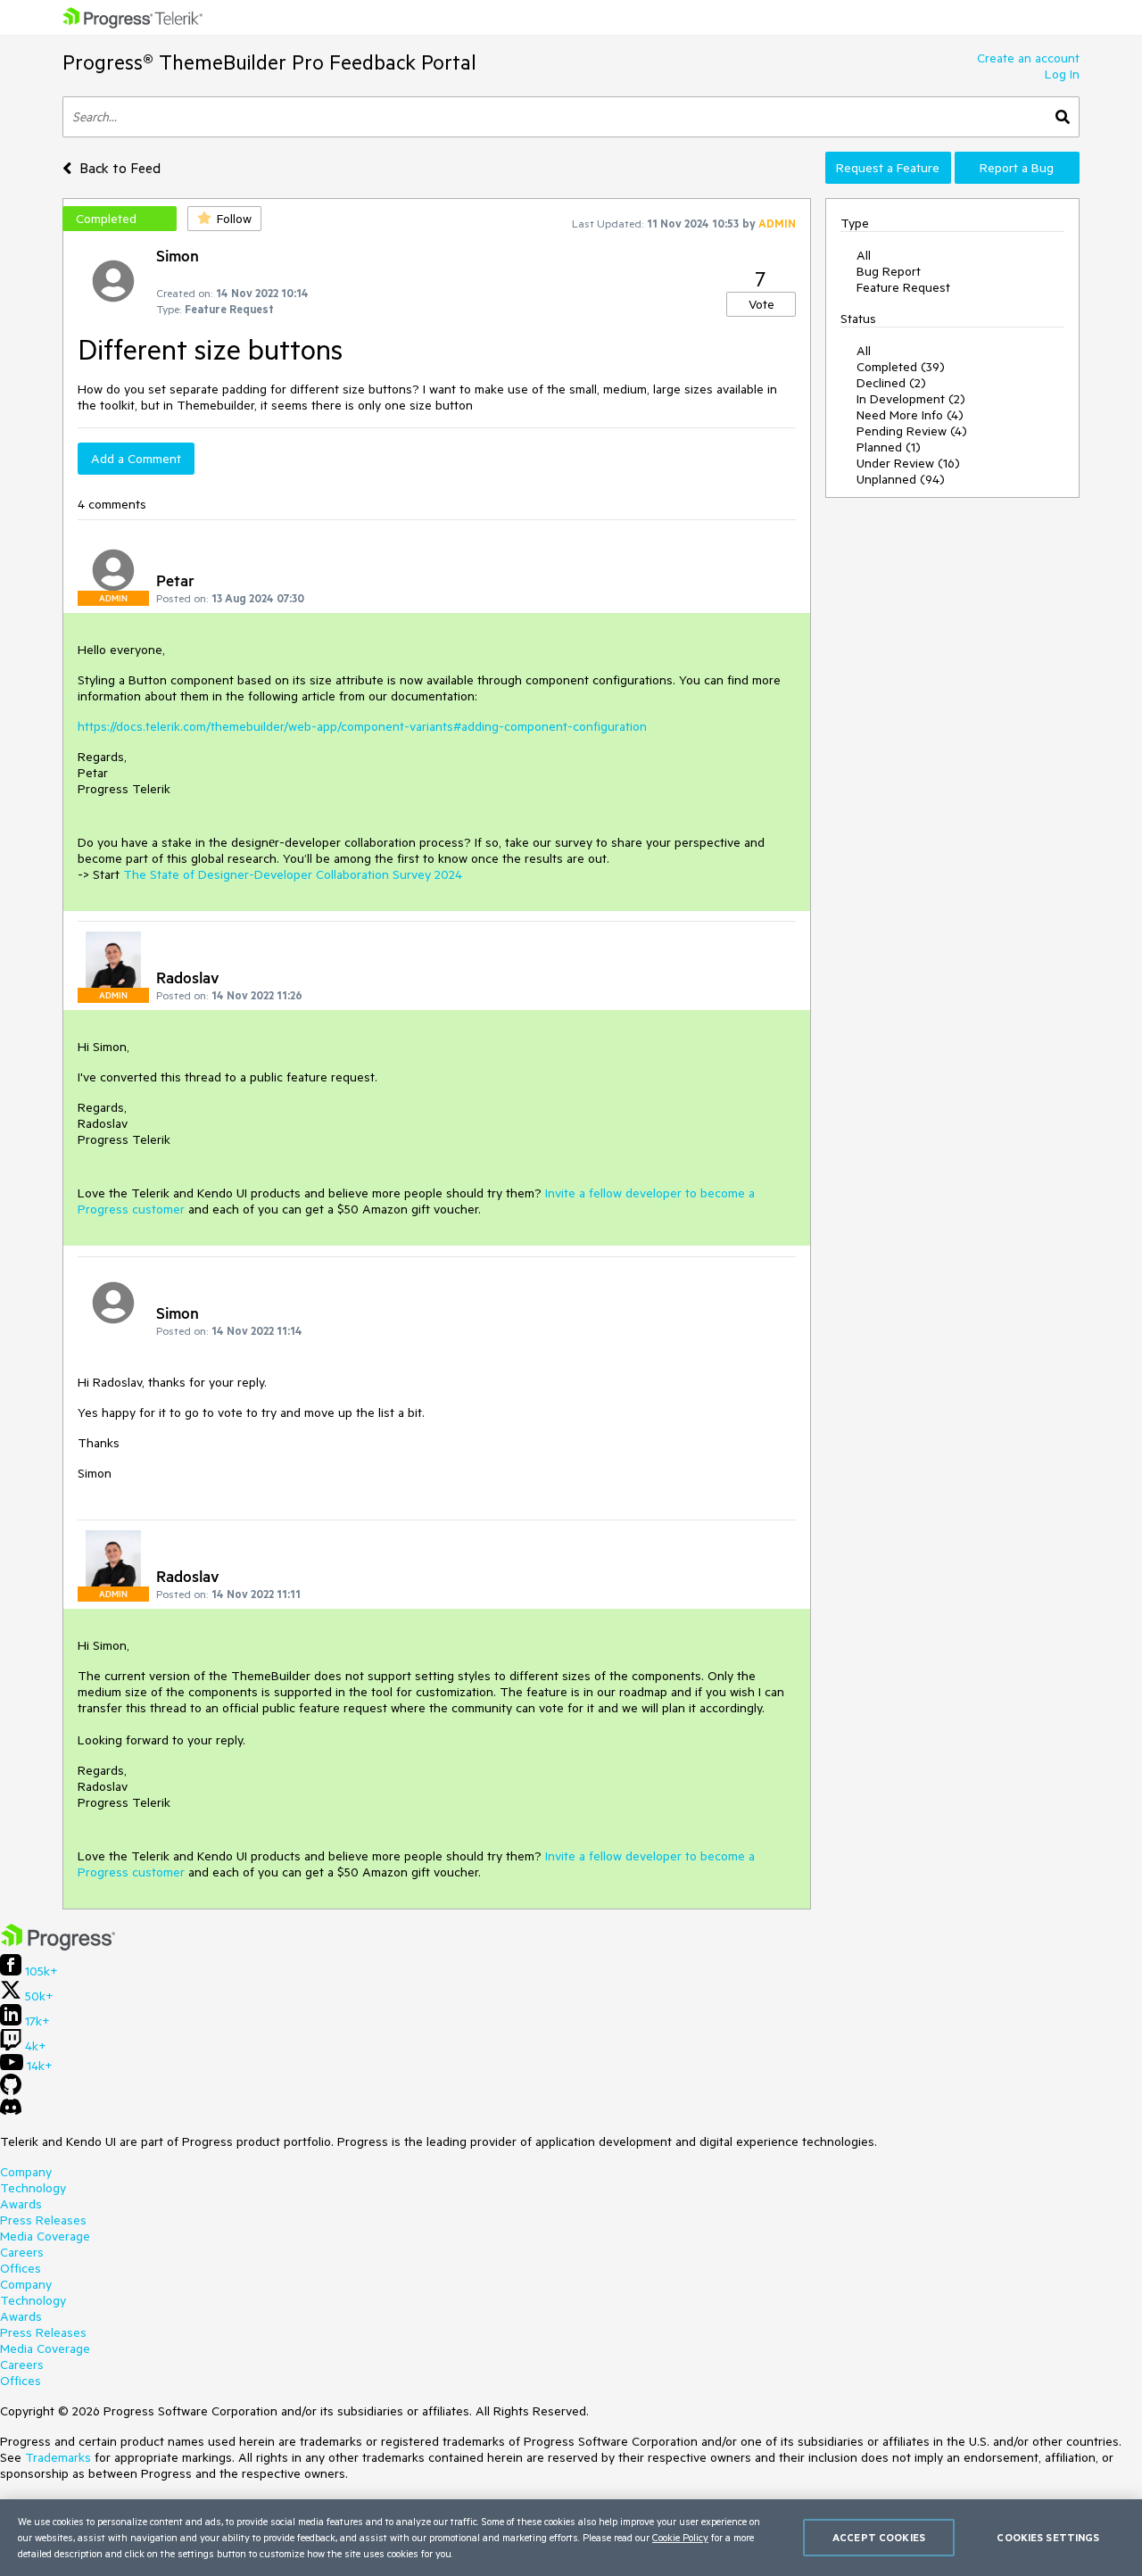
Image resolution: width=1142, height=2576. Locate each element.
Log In (1062, 74)
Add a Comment (136, 459)
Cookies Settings (1048, 2537)
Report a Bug (1017, 168)
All (864, 255)
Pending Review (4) (912, 431)
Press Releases (43, 2220)
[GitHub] (11, 2091)
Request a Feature (888, 168)
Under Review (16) (908, 463)
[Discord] (11, 2111)
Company (26, 2172)
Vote (761, 304)
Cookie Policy (680, 2537)
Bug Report (889, 271)
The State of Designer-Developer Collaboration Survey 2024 (293, 874)
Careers (22, 2252)
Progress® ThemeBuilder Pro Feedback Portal (269, 62)
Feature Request (903, 287)
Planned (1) (889, 447)
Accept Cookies (879, 2537)
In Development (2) (911, 399)
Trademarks (58, 2457)
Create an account (1028, 58)
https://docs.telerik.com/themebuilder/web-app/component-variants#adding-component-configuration (362, 726)
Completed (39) (901, 367)
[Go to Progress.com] (58, 1946)
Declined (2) (891, 383)
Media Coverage (45, 2236)
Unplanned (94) (901, 479)
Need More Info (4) (910, 415)
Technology (33, 2188)
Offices (21, 2268)
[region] (571, 2538)
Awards (21, 2204)
